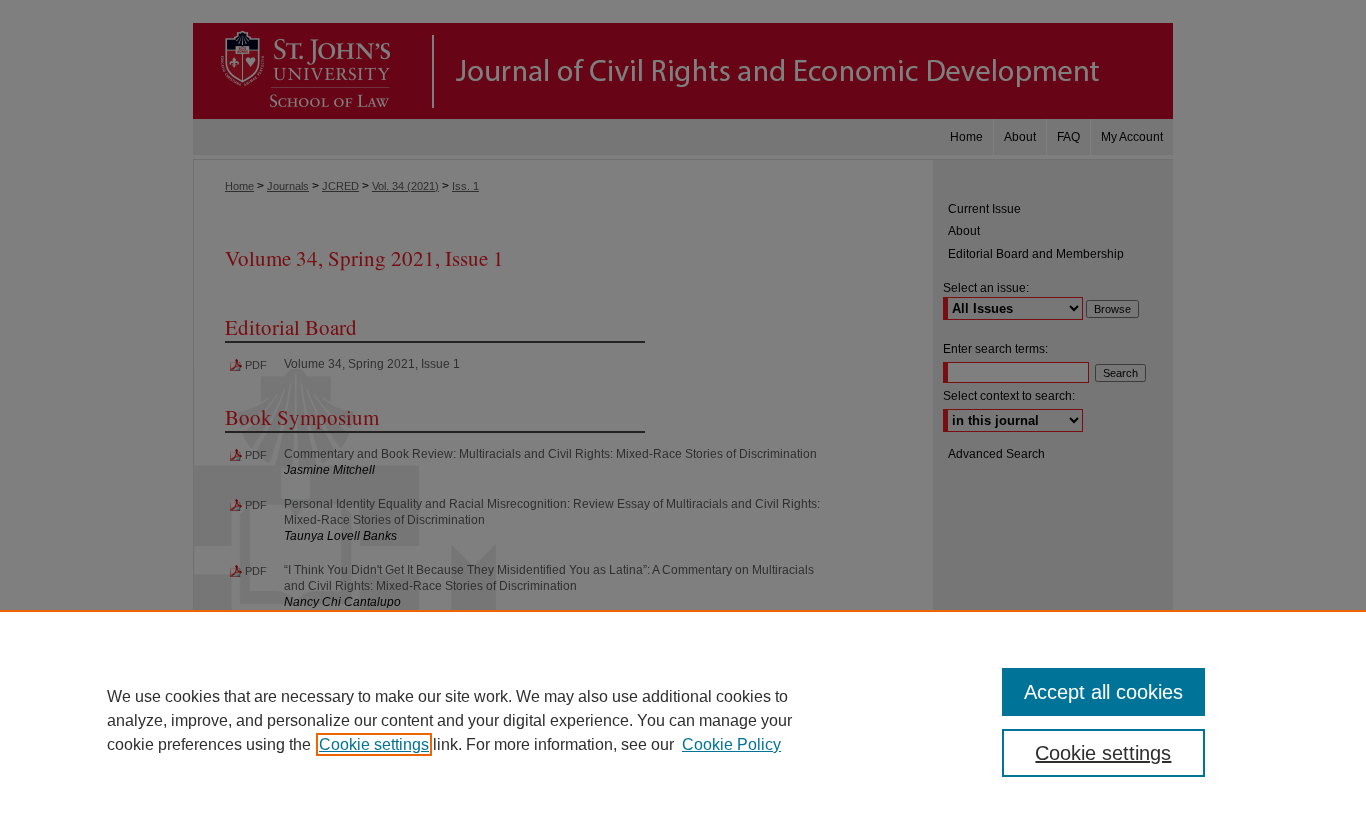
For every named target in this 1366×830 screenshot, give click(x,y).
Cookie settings (374, 744)
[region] (683, 720)
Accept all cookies (1103, 692)
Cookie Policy (731, 744)
